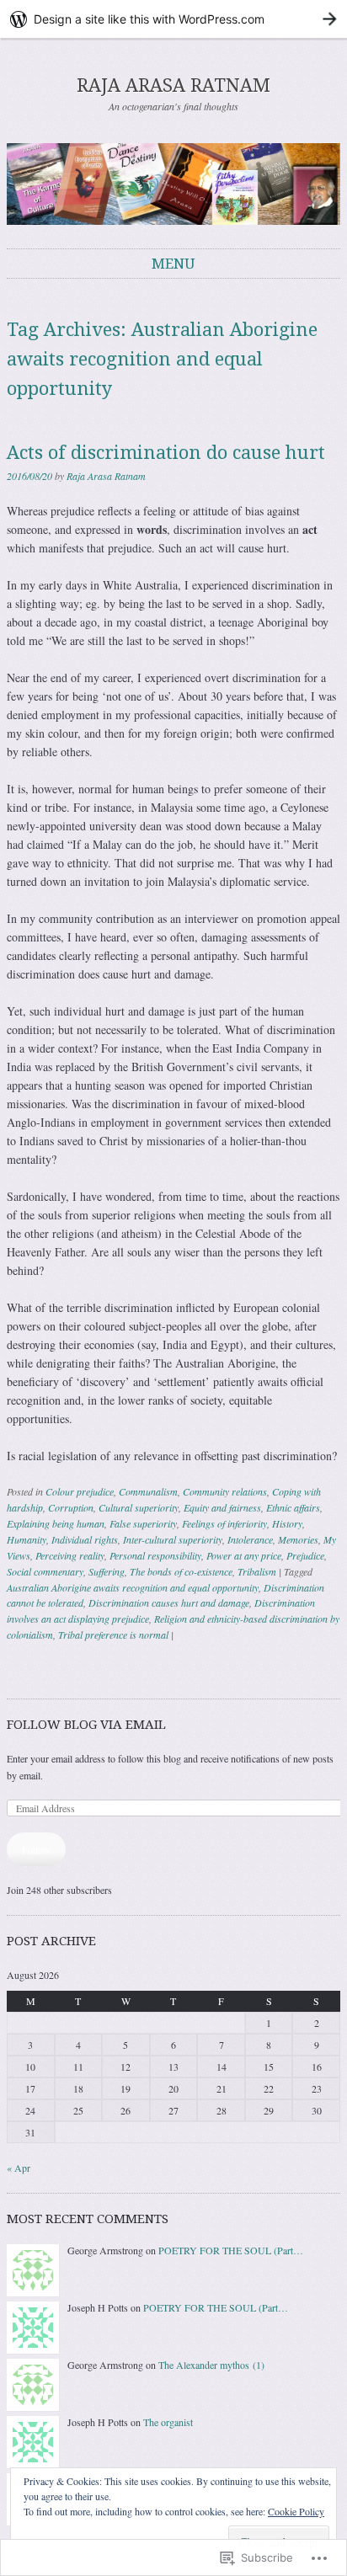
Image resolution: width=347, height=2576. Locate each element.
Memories (298, 1539)
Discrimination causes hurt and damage (169, 1603)
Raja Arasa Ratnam (106, 476)
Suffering (107, 1571)
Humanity (27, 1539)
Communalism (148, 1491)
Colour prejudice (80, 1491)
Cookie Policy (296, 2511)
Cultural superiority (139, 1507)
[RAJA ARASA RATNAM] (173, 184)
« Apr (19, 2168)
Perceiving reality (70, 1555)
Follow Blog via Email (86, 1725)
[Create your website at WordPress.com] (173, 19)
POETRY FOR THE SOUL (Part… (231, 2250)
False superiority (143, 1523)
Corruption (71, 1507)
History (287, 1523)
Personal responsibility (155, 1555)
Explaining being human (56, 1523)
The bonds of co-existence (181, 1571)
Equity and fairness (222, 1507)
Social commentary (45, 1571)
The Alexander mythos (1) (211, 2365)
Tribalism (257, 1571)
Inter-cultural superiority (173, 1539)
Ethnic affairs (293, 1507)
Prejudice (305, 1555)
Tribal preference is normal (113, 1635)
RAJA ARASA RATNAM (173, 85)
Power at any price (244, 1555)
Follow (36, 1849)
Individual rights (85, 1539)
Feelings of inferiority (224, 1523)
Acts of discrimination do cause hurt (166, 453)
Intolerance (250, 1539)
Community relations (225, 1491)
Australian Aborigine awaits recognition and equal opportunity (133, 1587)
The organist (168, 2422)
